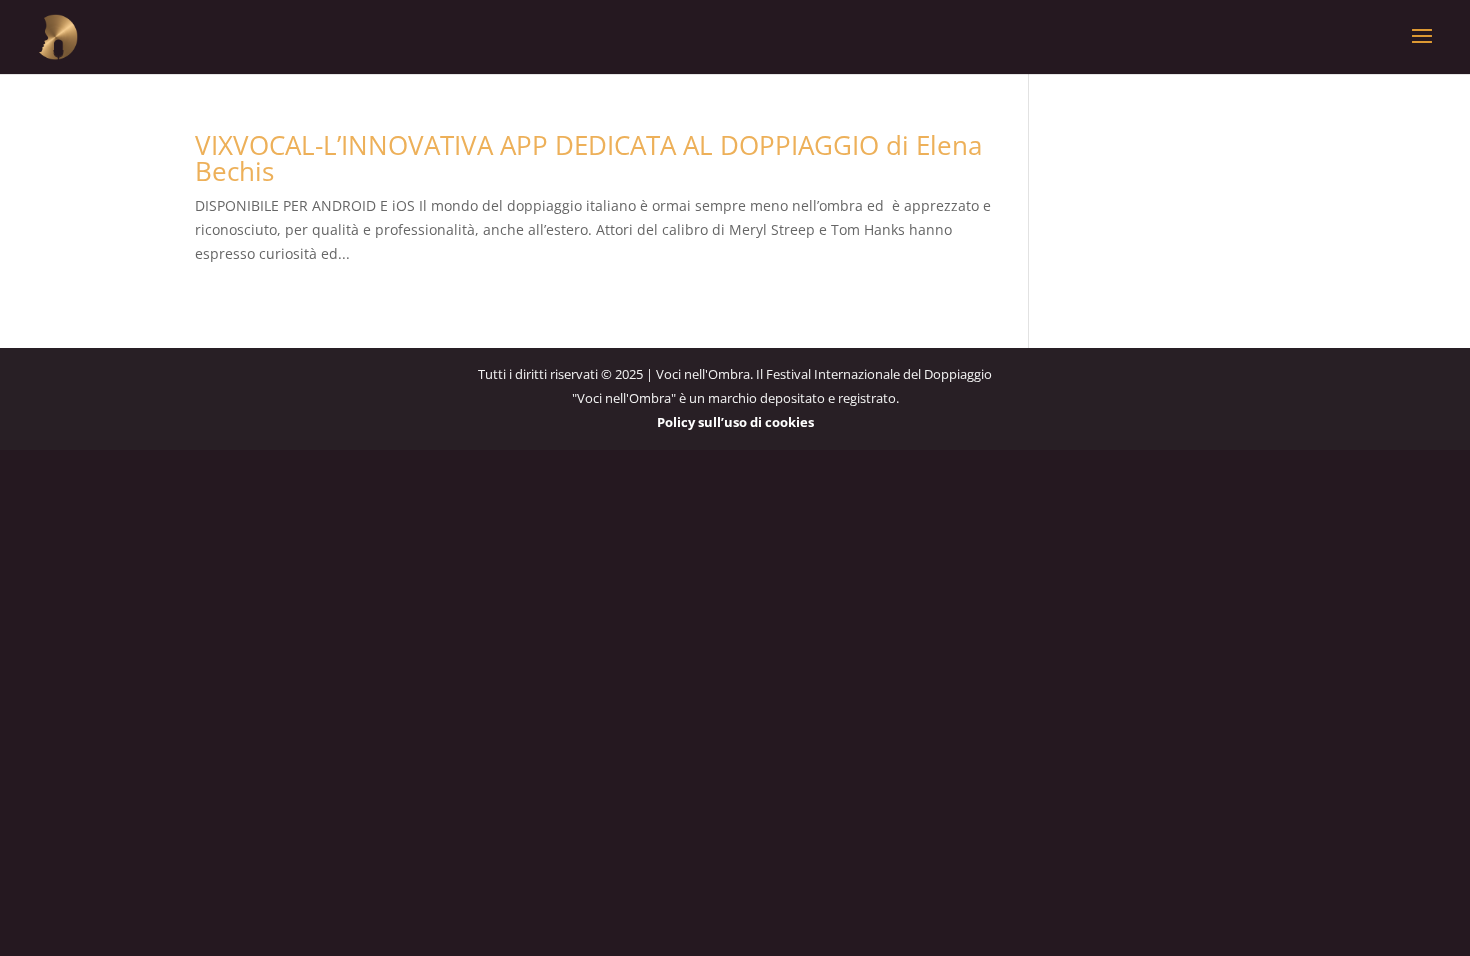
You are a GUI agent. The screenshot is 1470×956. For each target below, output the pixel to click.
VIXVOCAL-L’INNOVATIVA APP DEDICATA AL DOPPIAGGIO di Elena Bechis (588, 158)
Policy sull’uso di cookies (735, 422)
